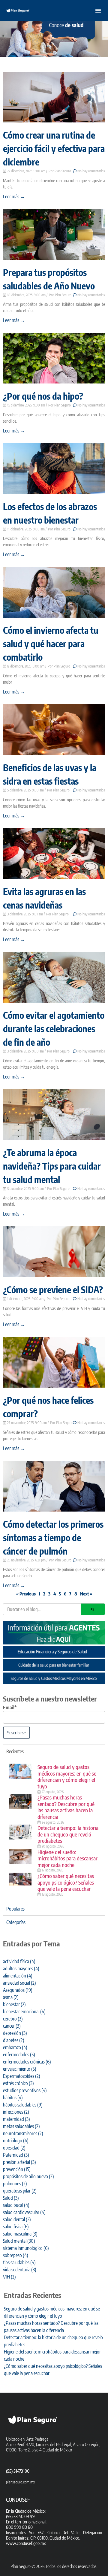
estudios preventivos (25, 2090)
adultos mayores (21, 1969)
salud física (16, 2227)
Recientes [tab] (15, 1751)
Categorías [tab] (16, 1922)
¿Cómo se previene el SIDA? (53, 1290)
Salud (11, 2198)
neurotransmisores (23, 2133)
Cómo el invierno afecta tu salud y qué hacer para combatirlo (51, 644)
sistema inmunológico (26, 2248)
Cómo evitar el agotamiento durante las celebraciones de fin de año (54, 1029)
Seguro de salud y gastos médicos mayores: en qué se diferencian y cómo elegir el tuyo (67, 1776)
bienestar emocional (24, 2012)
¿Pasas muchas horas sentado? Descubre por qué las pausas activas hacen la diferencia (66, 1807)
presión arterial (19, 2162)
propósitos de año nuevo (28, 2176)
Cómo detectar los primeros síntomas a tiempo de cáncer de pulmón (53, 1538)
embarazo (15, 2047)
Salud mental (19, 2241)
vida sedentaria (20, 2270)
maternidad (16, 2119)
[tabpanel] (54, 1830)
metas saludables (21, 2126)
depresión (15, 2033)
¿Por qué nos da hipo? (43, 396)
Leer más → (14, 197)
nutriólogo (16, 2141)
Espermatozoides (22, 2076)
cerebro (13, 2019)
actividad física (19, 1961)
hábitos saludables (23, 2105)
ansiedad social (19, 1983)
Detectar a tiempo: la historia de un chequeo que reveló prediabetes (68, 1834)
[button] (98, 10)
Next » (86, 1594)
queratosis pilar (20, 2191)
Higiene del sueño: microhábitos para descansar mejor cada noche (67, 1858)
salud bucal (16, 2205)
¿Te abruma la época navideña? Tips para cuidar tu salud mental (52, 1166)
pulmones (15, 2184)
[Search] (93, 1609)
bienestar (14, 2004)
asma (11, 1997)
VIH (9, 2277)
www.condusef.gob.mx (26, 2543)
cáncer (12, 2026)
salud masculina (20, 2234)
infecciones (16, 2112)
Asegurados (18, 1990)
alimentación (18, 1976)
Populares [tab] (15, 1909)
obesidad (14, 2148)
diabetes (14, 2040)
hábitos (13, 2098)
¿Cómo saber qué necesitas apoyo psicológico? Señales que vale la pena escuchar (66, 1882)
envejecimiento (20, 2069)
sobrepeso (16, 2255)
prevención (17, 2169)
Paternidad (16, 2155)
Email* (10, 1707)
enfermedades (19, 2055)
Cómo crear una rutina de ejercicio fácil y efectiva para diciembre (54, 148)
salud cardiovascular (24, 2212)
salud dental (17, 2219)
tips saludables (19, 2262)
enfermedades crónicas (27, 2062)
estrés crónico (18, 2083)
